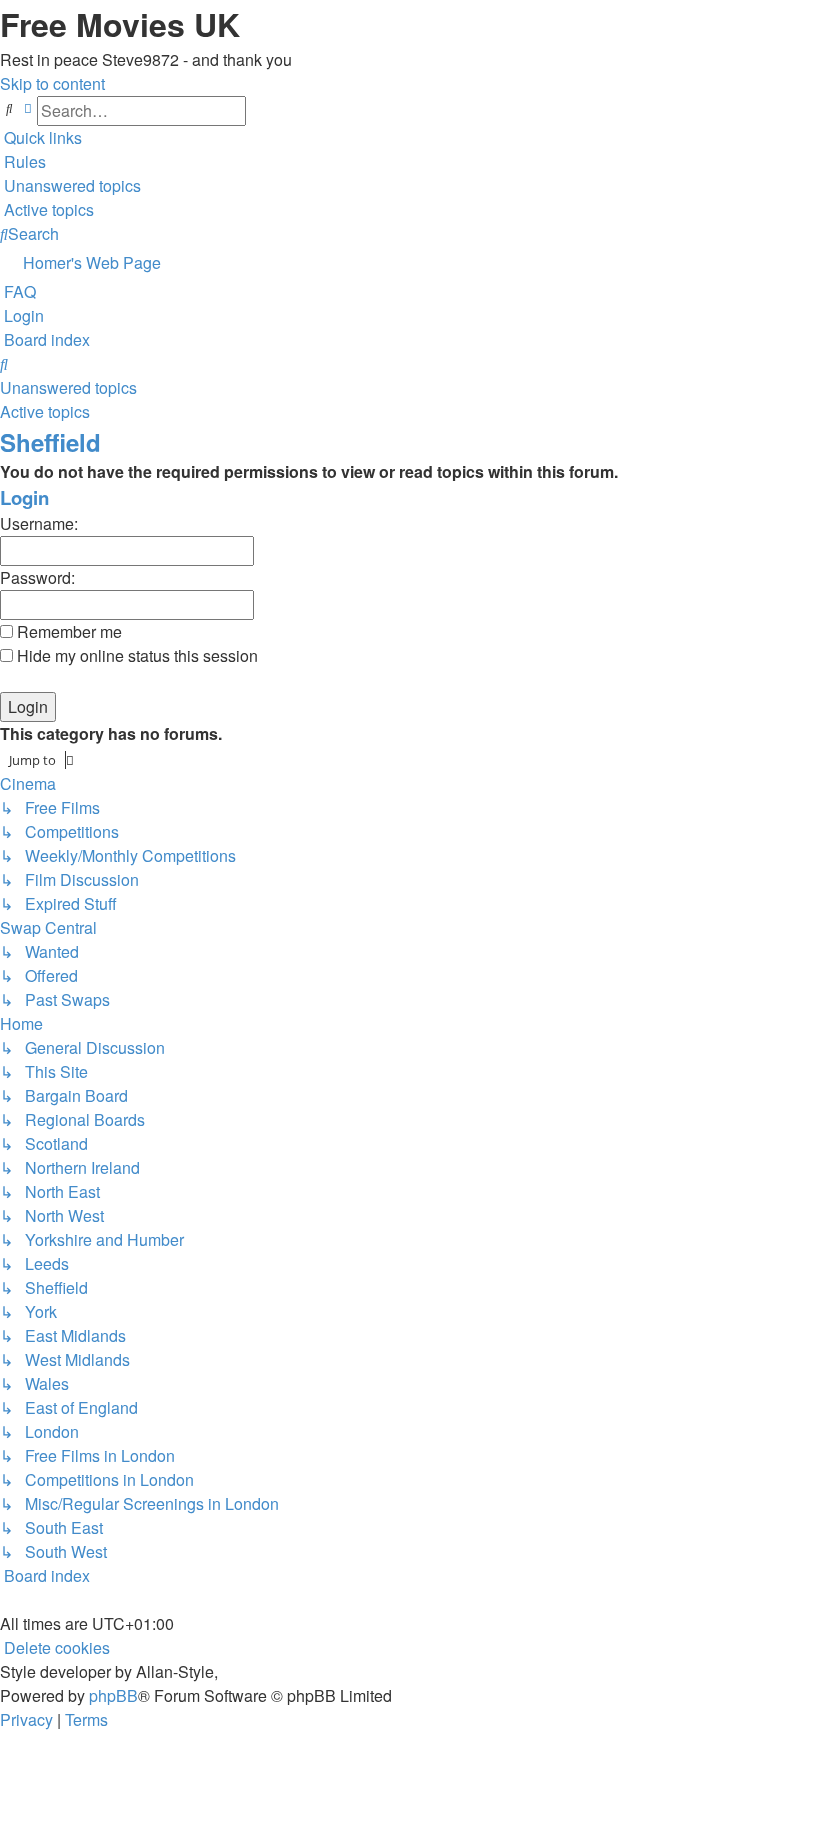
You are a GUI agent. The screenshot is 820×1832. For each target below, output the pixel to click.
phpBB (113, 1695)
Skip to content (52, 83)
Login (24, 497)
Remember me (67, 631)
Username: (39, 523)
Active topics (45, 411)
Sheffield (50, 442)
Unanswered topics (68, 387)
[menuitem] (23, 161)
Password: (37, 577)
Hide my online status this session (135, 655)
